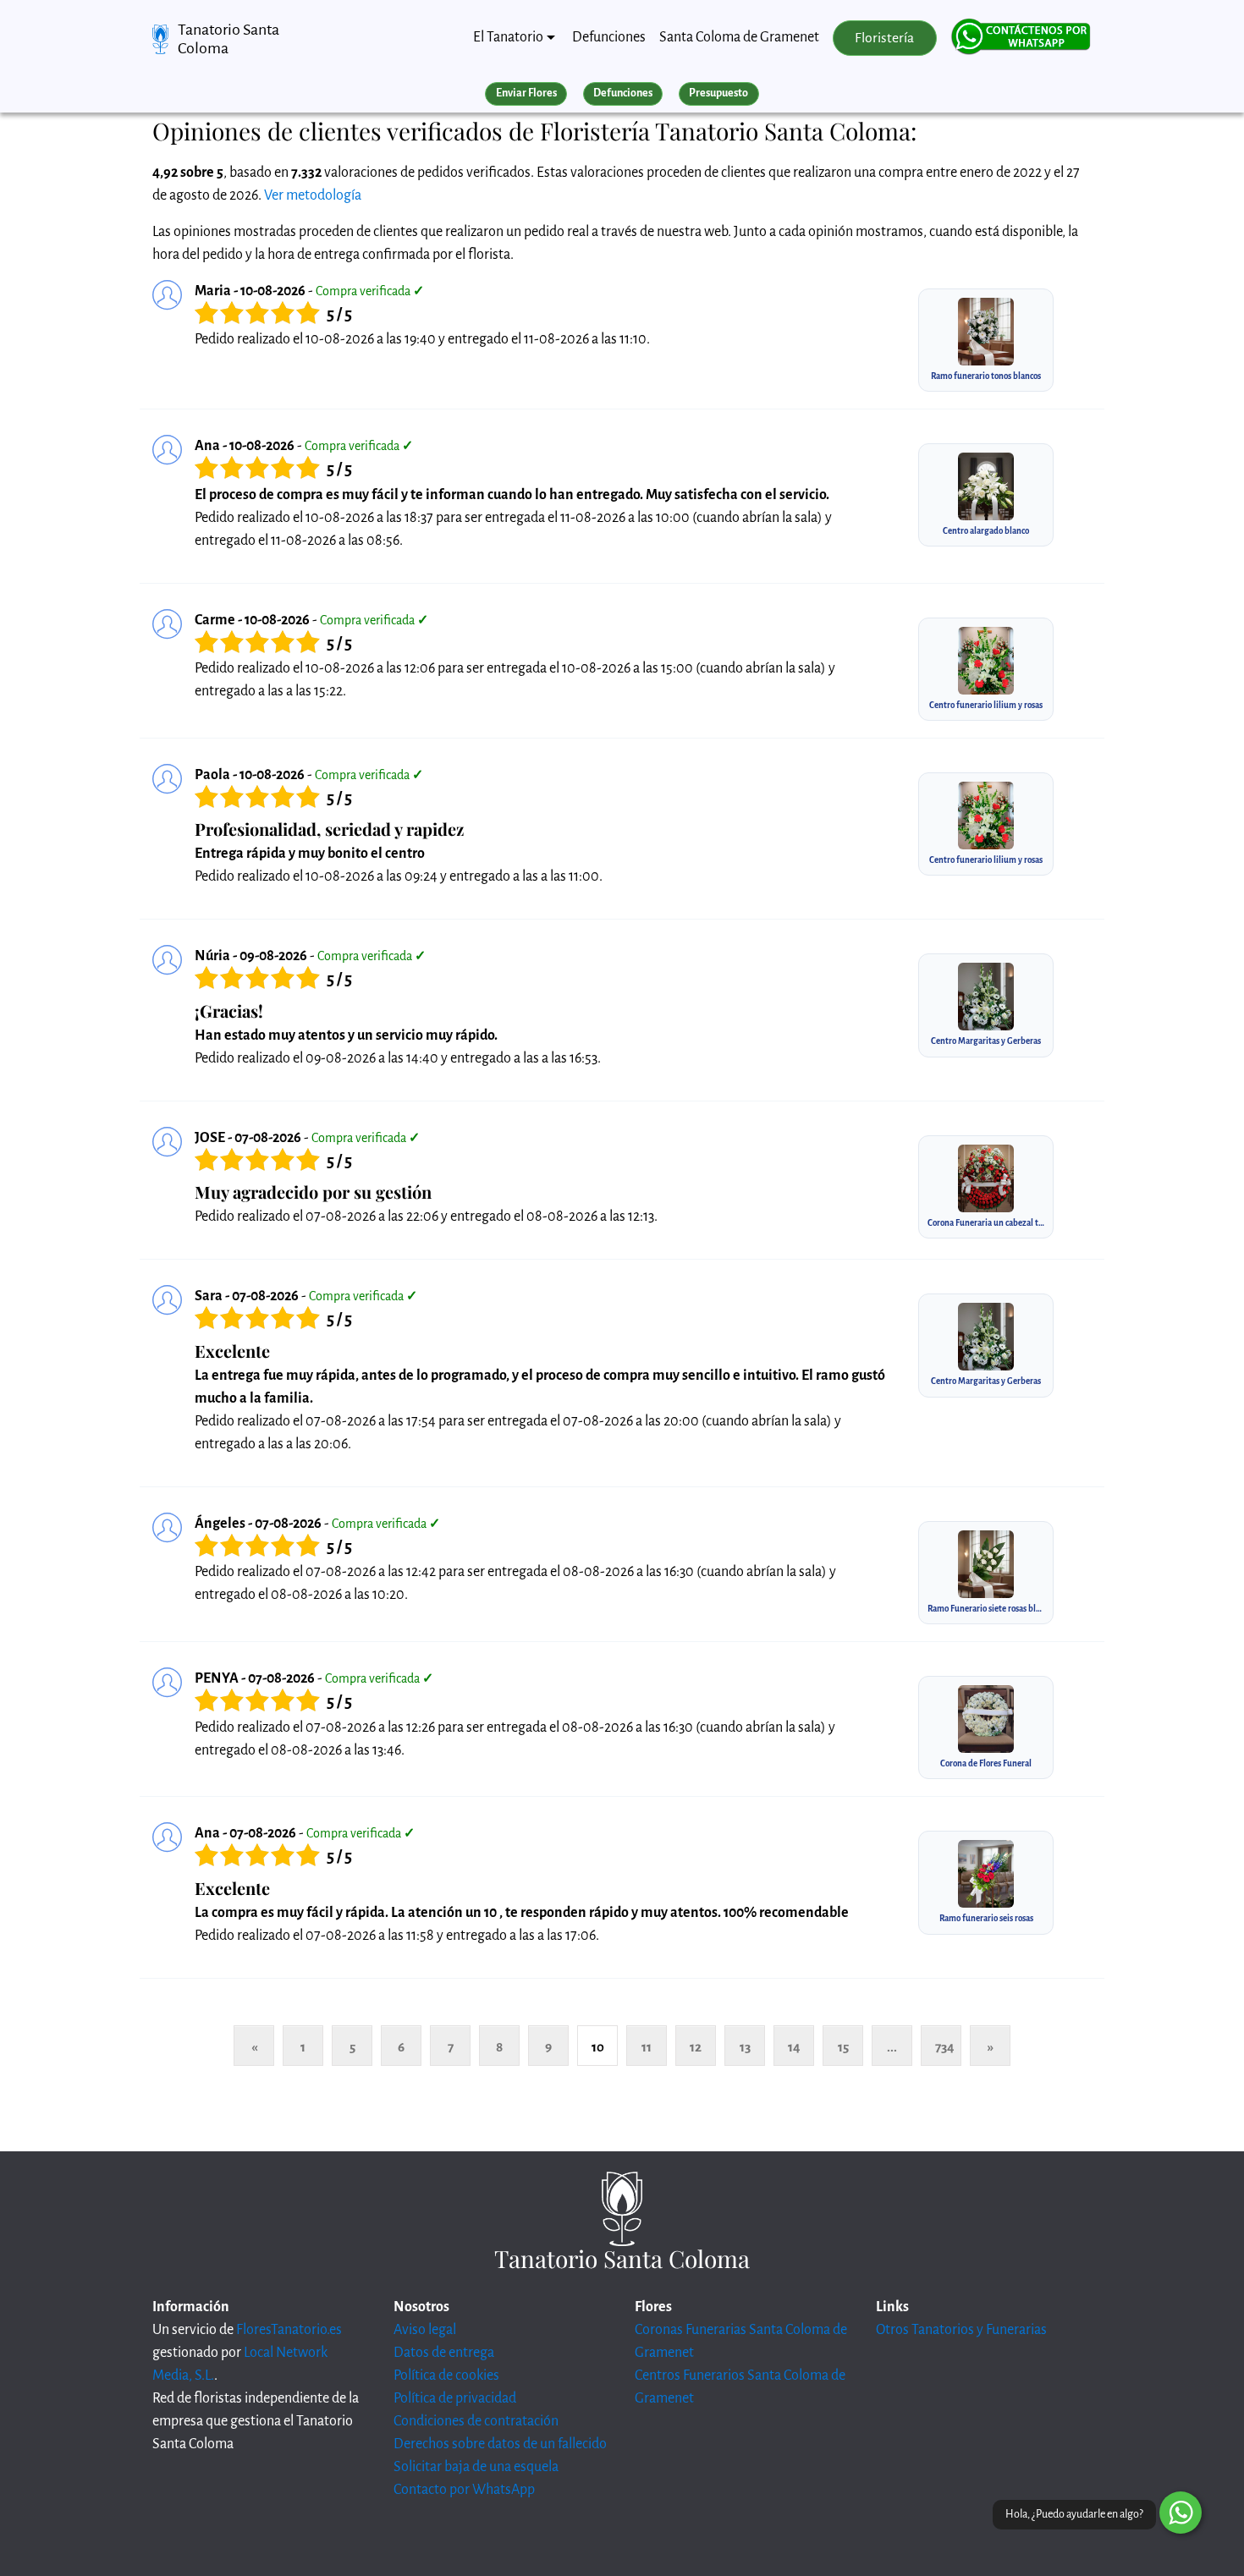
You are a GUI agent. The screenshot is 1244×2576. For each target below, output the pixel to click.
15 (843, 2047)
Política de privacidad (455, 2398)
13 (745, 2047)
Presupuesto (718, 93)
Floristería (884, 38)
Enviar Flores (526, 93)
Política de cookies (446, 2376)
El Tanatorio (508, 37)
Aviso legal (425, 2330)
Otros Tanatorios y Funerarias (961, 2330)
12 (696, 2047)
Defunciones (609, 37)
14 (794, 2047)
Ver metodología (313, 195)
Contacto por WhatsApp (464, 2490)
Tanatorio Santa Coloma (228, 39)
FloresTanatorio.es (289, 2330)
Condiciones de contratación (476, 2421)
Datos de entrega (444, 2353)
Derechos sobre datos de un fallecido (500, 2444)
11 (647, 2047)
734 (945, 2047)
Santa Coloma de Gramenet (739, 37)
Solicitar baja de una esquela (476, 2467)
